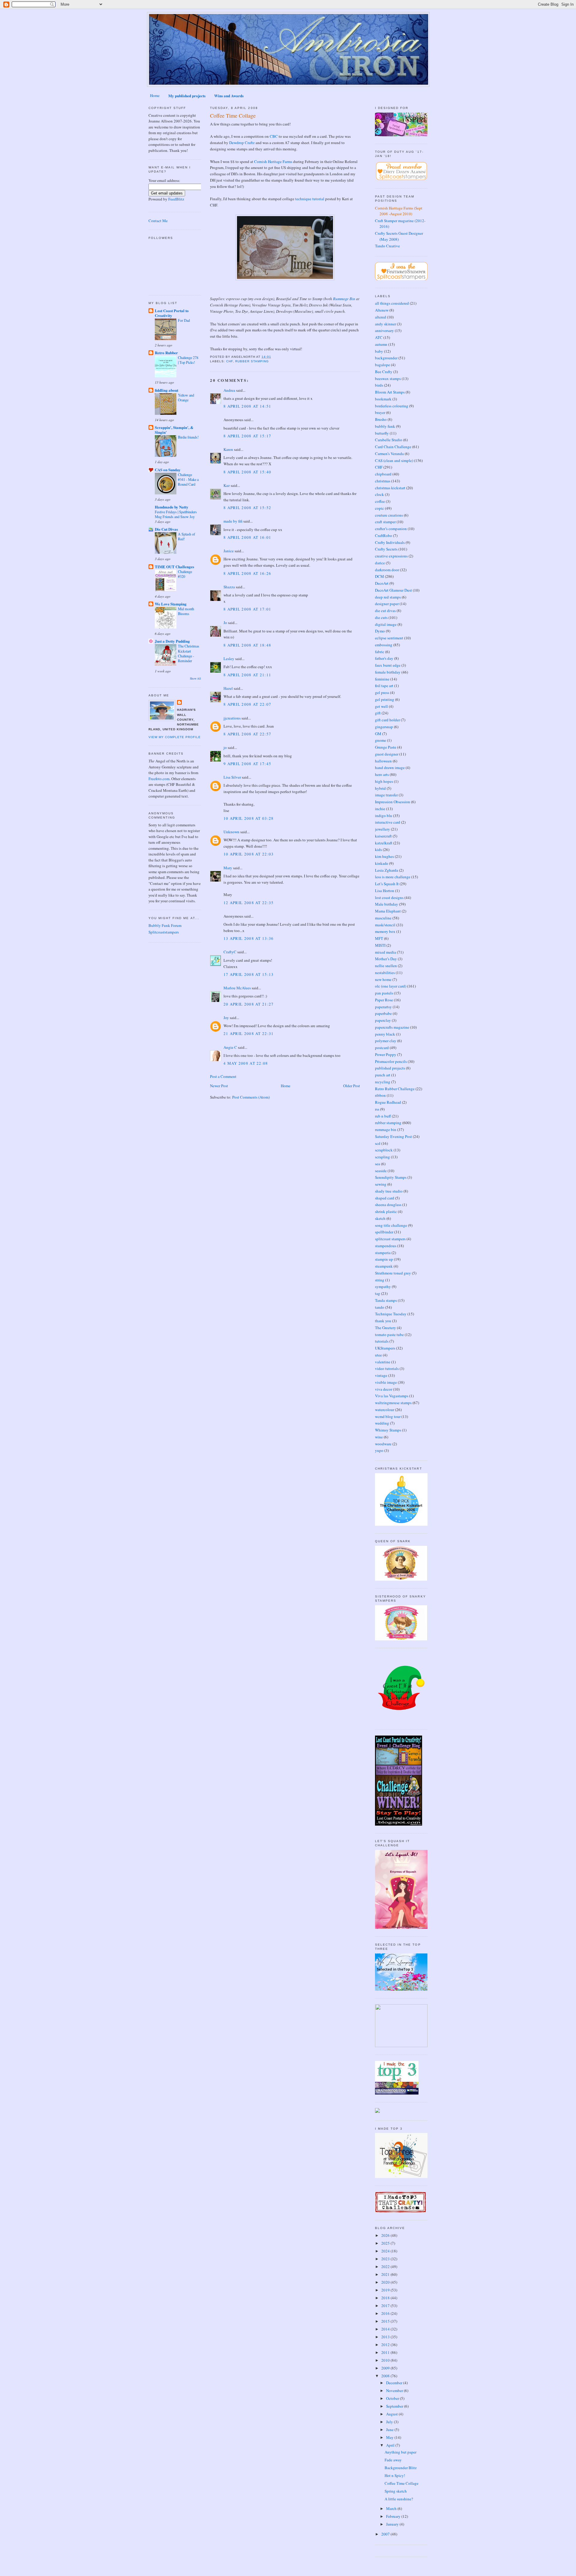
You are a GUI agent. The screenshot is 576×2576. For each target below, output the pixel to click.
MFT (379, 938)
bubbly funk (385, 426)
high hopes (384, 781)
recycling (383, 1082)
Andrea (229, 390)
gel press (382, 692)
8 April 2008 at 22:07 (247, 704)
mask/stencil (385, 925)
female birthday (388, 672)
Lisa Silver (232, 777)
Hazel (228, 688)
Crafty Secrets (386, 549)
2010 (386, 2360)
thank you (383, 1321)
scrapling (382, 1157)
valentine (383, 1362)
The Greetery (385, 1328)
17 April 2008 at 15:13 (249, 974)
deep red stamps (388, 597)
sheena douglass (388, 1205)
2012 (386, 2345)
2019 (386, 2290)
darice (380, 563)
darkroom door (387, 570)
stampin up (384, 1259)
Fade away (393, 2460)
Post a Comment (223, 1076)
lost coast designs (389, 897)
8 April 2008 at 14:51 (247, 406)
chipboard (383, 474)
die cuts (381, 617)
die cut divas (385, 611)
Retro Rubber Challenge (395, 1089)
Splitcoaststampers (164, 932)
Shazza (229, 587)
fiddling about (166, 390)
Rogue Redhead (388, 1102)
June (390, 2430)
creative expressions (391, 556)
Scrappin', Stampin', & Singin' (174, 430)
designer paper (387, 604)
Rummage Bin (344, 299)
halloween (383, 761)
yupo (379, 1450)
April (391, 2445)
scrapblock (384, 1150)
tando (380, 1307)
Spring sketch (396, 2491)
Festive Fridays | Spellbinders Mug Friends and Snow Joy (176, 514)
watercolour (385, 1410)
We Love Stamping (171, 604)
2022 (386, 2267)
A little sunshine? (399, 2499)
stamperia (383, 1253)
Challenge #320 (185, 574)
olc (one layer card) (391, 986)
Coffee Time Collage (233, 116)
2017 (386, 2306)
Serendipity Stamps (391, 1177)
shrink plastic (386, 1211)
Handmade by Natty (172, 507)
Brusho (381, 419)
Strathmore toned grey (393, 1273)
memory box (385, 931)
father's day (384, 658)
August (392, 2414)
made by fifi (233, 521)
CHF (229, 361)
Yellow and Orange (186, 397)
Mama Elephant (388, 911)
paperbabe (383, 1013)
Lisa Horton (385, 891)
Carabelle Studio (389, 440)
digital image (386, 624)
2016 (386, 2313)
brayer (380, 412)
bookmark (383, 399)
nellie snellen (386, 966)
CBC (274, 136)
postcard (382, 1048)
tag (378, 1293)
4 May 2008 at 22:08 (246, 1063)
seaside (381, 1171)
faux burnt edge (388, 665)
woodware (383, 1444)
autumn (381, 344)
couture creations (389, 515)
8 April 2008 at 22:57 (247, 734)
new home (383, 979)
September (395, 2406)
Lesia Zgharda (387, 870)
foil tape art (384, 686)
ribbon (380, 1095)
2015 (386, 2321)
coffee (380, 501)
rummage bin (386, 1130)
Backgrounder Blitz (401, 2468)
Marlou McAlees (237, 988)
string (380, 1280)
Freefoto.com (159, 779)
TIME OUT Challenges (174, 567)
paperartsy (383, 1007)
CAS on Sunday (168, 470)
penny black (385, 1034)
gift (378, 713)
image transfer (386, 795)
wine (379, 1437)
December (395, 2383)
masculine (383, 918)
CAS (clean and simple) (394, 460)
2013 (386, 2337)
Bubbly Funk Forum (165, 925)
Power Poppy (386, 1054)
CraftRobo (384, 535)
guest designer (387, 754)
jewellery (382, 829)
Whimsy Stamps (388, 1430)
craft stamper (385, 522)
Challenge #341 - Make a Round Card (188, 479)
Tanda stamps (386, 1300)
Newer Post (219, 1086)
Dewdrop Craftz (242, 143)
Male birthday (387, 904)
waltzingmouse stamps (393, 1403)
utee (378, 1355)
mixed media (385, 952)
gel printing (385, 699)
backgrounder (386, 358)
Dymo (380, 631)
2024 (386, 2251)
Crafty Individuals (390, 542)
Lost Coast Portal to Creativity (172, 313)
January (393, 2524)
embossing (384, 645)
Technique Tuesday (391, 1314)
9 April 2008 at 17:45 (247, 764)
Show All (195, 679)
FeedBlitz (176, 199)
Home (155, 95)
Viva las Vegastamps (392, 1396)
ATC (379, 337)
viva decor (384, 1389)
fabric (380, 652)
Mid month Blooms (186, 611)
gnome (381, 740)
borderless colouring (392, 406)
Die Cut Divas (166, 529)
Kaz (227, 485)
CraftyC (230, 952)
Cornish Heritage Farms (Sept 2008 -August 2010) (399, 211)
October (393, 2398)
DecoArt (382, 583)
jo (225, 747)
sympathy (383, 1286)
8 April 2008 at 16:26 (247, 573)
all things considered (392, 303)
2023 (386, 2259)
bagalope (382, 365)
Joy (226, 1018)
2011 (386, 2352)
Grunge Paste (386, 747)
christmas (383, 481)
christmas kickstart (390, 488)
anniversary (384, 330)
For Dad (184, 320)
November (395, 2390)
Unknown (231, 832)
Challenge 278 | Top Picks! (188, 360)
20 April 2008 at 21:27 (249, 1004)
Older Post (352, 1086)
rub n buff (383, 1116)
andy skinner (385, 324)
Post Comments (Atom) (251, 1097)
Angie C (230, 1047)
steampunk (384, 1266)
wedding (382, 1423)
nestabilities (385, 973)
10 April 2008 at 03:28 (249, 818)
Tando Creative (387, 246)
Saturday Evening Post (393, 1136)
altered (381, 317)
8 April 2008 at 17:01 (247, 609)
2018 (386, 2298)
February (394, 2516)
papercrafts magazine (392, 1027)
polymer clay (386, 1041)
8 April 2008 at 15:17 (247, 436)
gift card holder (387, 720)
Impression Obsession (393, 802)
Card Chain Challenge (393, 447)
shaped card (385, 1198)
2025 (386, 2243)
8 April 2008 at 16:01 (247, 537)
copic (379, 508)
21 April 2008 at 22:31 (249, 1033)
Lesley (229, 659)
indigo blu (384, 816)
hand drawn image (390, 768)
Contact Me (158, 221)
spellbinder (384, 1232)
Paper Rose (384, 1000)
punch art (383, 1075)
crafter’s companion (391, 529)
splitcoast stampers (390, 1239)
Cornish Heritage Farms (273, 161)
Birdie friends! (188, 437)
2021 (386, 2274)
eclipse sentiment (389, 638)
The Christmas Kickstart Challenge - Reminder (189, 653)
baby (379, 351)
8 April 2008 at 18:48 (247, 645)
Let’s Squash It (387, 884)
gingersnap (384, 727)
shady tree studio (389, 1191)
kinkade (382, 863)
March (392, 2508)
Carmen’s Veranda (389, 454)
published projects (390, 1068)
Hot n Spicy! (395, 2475)
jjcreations (232, 718)
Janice (229, 551)
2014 (386, 2329)
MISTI (380, 945)
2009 (386, 2368)
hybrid (380, 788)
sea (378, 1164)
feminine (382, 679)
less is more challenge (393, 877)
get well (381, 706)
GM (378, 734)
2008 (386, 2376)
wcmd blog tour (388, 1416)
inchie (380, 809)
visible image (386, 1382)
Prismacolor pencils (391, 1061)
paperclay (383, 1020)
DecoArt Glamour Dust (393, 590)
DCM (379, 576)
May (390, 2437)
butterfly (382, 433)
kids (378, 849)
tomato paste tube (389, 1335)
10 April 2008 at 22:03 (249, 854)
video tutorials (387, 1368)
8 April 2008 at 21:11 (247, 675)
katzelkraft (384, 843)
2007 (386, 2534)
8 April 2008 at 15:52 (247, 508)
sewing (381, 1184)
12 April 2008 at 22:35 (249, 903)
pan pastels (384, 993)
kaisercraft (383, 836)
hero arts (382, 774)
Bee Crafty (384, 372)
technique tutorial (310, 199)
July (390, 2422)
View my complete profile (175, 737)
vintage (381, 1375)
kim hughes (384, 856)
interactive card (388, 822)
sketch (380, 1218)
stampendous (386, 1246)
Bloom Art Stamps (390, 392)
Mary (228, 868)
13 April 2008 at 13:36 (249, 938)
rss (377, 1109)
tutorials (382, 1341)
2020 (386, 2282)
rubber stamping (252, 361)
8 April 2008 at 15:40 (247, 472)
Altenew (382, 310)
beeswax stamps (388, 379)
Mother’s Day (386, 959)
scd (378, 1143)
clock (379, 494)
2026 (386, 2235)
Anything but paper (400, 2452)
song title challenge (391, 1225)
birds (379, 385)
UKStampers (385, 1348)
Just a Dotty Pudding (172, 641)
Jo (225, 623)
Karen (228, 449)
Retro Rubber (166, 353)
